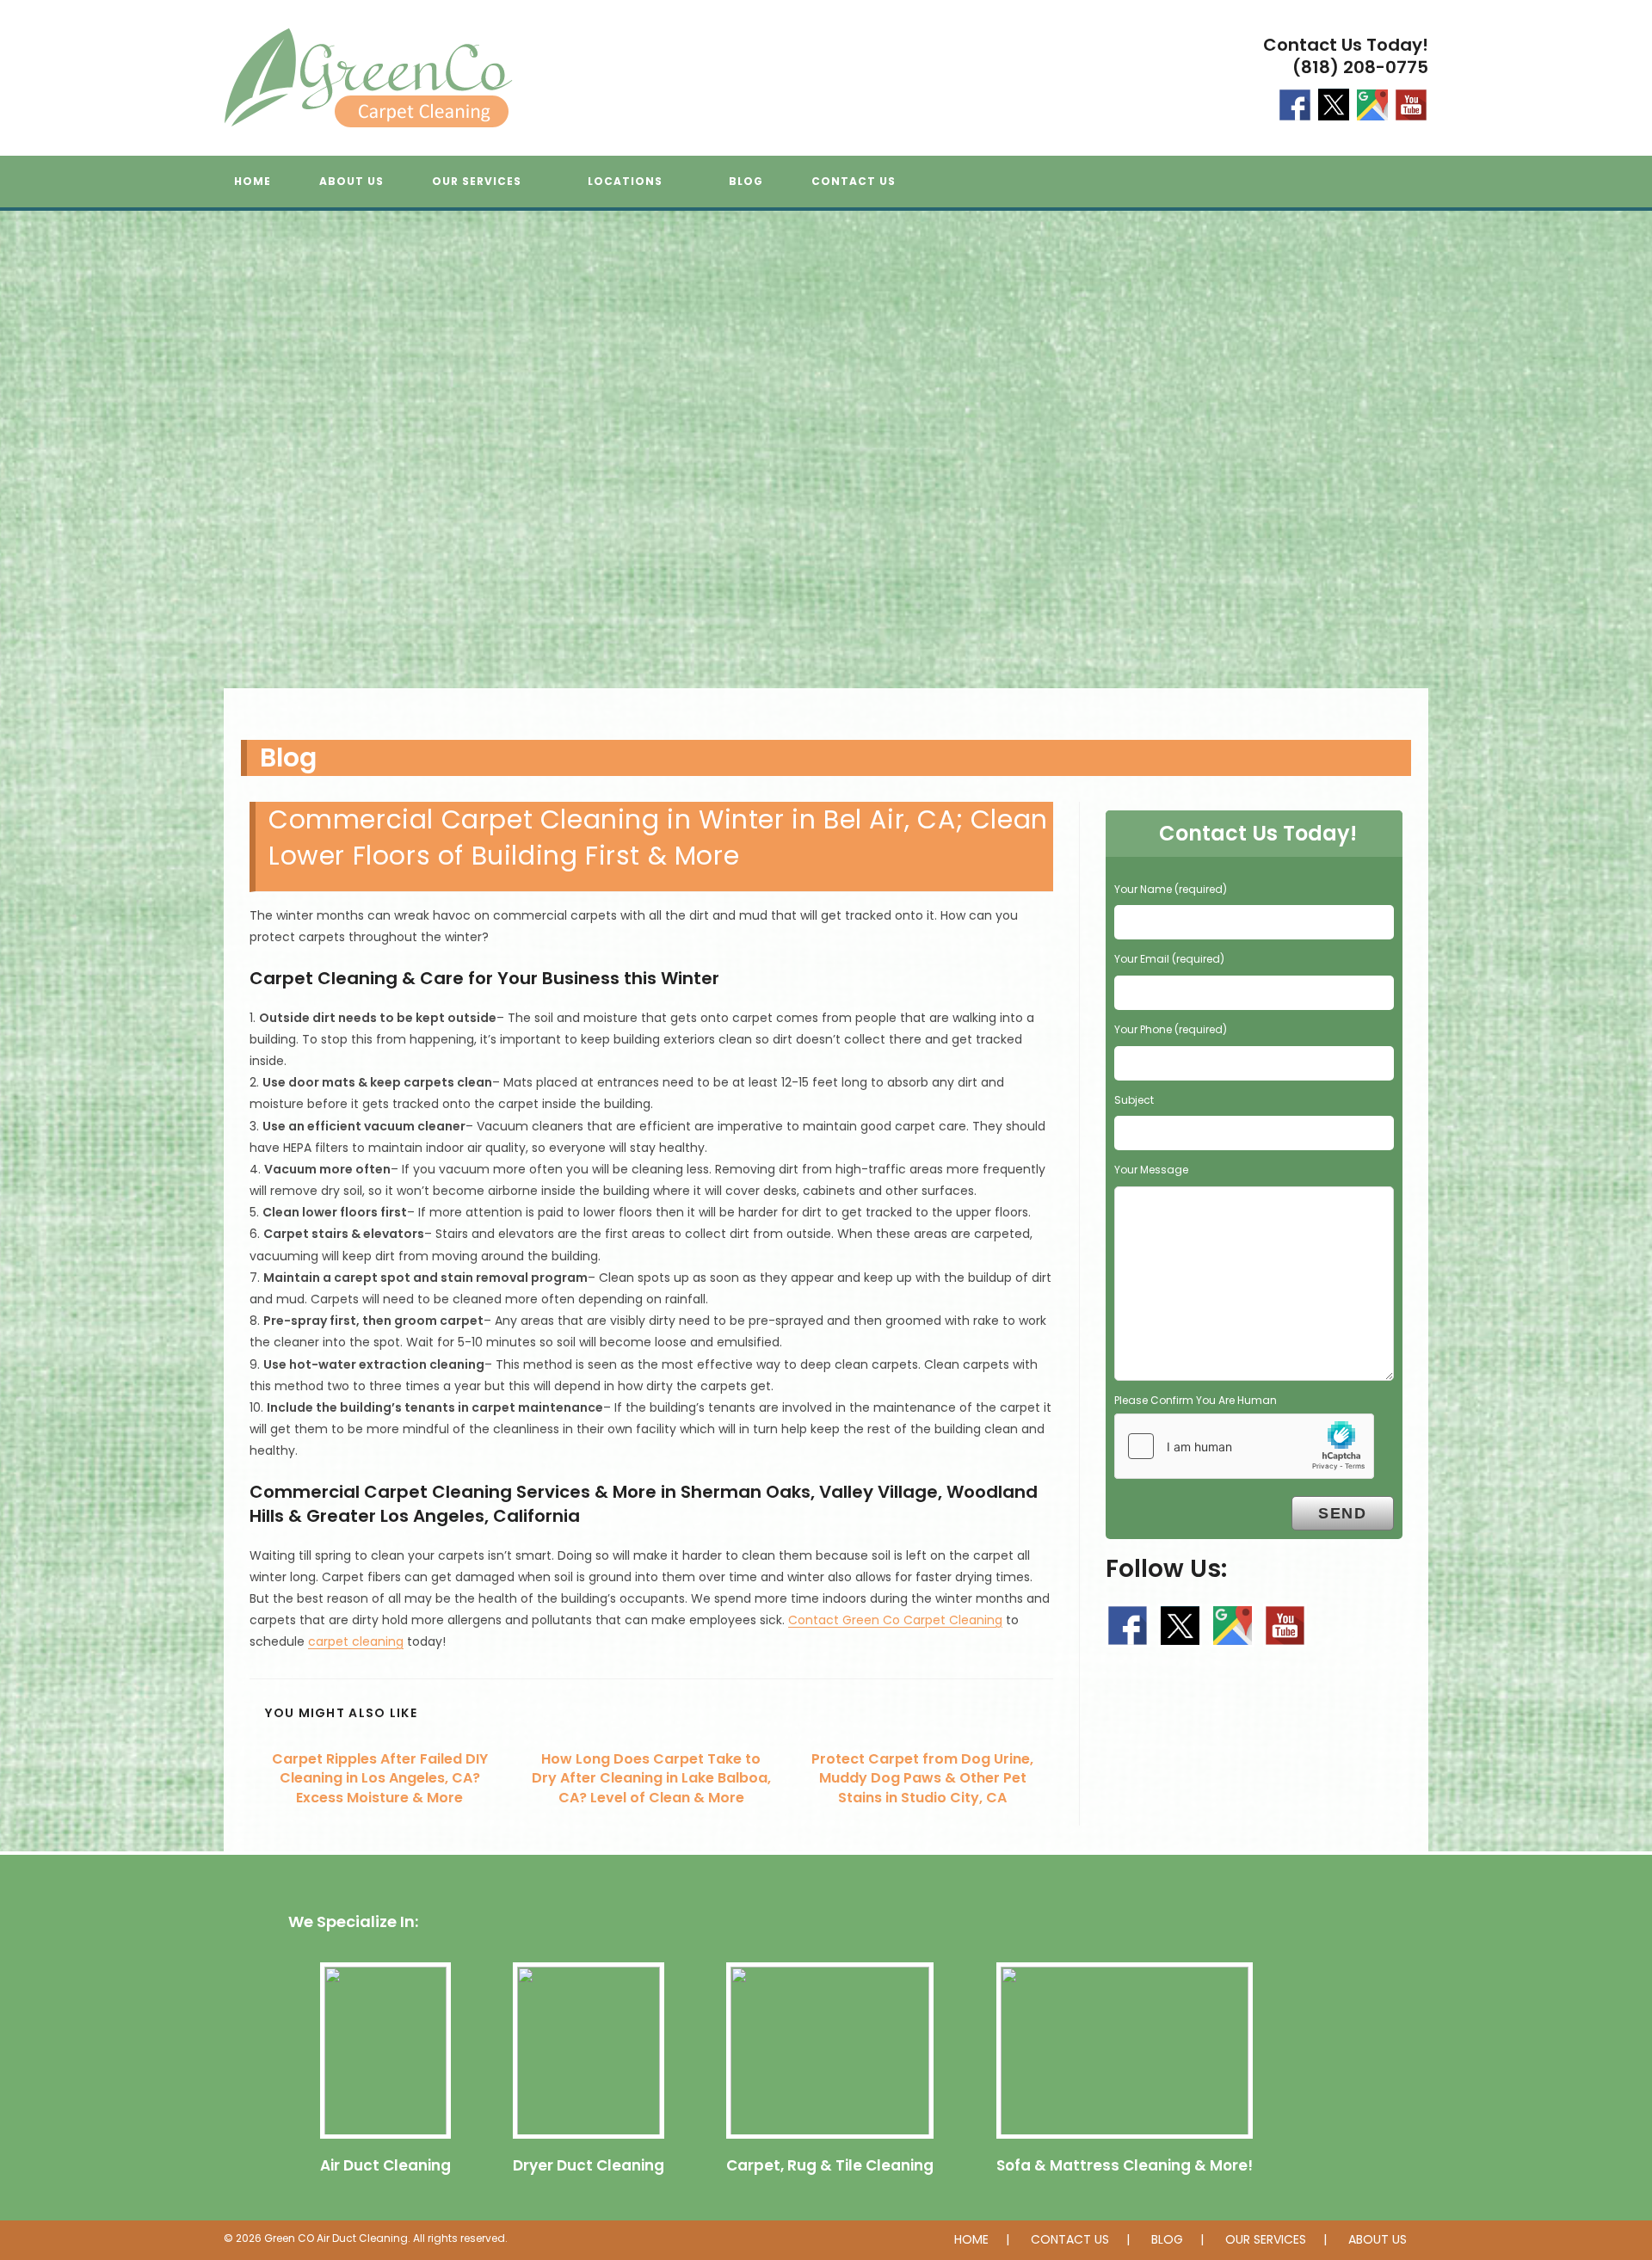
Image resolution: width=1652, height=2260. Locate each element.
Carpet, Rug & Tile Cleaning (830, 2165)
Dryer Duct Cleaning (589, 2165)
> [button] (1630, 463)
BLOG (1167, 2239)
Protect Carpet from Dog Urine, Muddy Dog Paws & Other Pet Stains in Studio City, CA (922, 1779)
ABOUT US (1378, 2239)
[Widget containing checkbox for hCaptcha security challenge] (1244, 1446)
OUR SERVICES (1266, 2239)
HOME (971, 2239)
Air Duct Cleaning (385, 2165)
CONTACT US (1070, 2239)
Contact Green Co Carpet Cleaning (895, 1620)
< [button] (22, 463)
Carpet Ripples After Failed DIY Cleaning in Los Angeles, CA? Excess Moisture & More (380, 1779)
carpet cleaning (356, 1641)
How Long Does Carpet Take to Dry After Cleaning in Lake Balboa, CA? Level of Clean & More (651, 1779)
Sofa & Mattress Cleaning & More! (1125, 2165)
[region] (826, 467)
